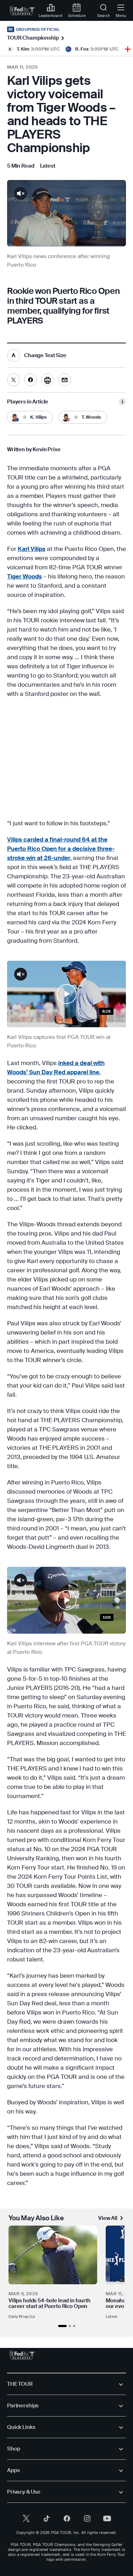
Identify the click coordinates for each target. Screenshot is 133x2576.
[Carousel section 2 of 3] (70, 2326)
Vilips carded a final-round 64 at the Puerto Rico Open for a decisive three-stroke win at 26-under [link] (61, 849)
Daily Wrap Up (22, 2316)
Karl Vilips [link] (32, 549)
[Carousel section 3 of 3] (74, 2326)
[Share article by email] (65, 380)
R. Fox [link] (82, 49)
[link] (23, 11)
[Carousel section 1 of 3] (62, 2326)
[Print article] (48, 380)
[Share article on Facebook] (31, 380)
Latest (112, 2316)
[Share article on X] (13, 380)
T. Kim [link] (23, 49)
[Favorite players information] (122, 402)
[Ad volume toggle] (21, 193)
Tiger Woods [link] (24, 576)
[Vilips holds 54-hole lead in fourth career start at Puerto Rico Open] (53, 2255)
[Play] (67, 994)
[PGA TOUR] (23, 2355)
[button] (66, 994)
